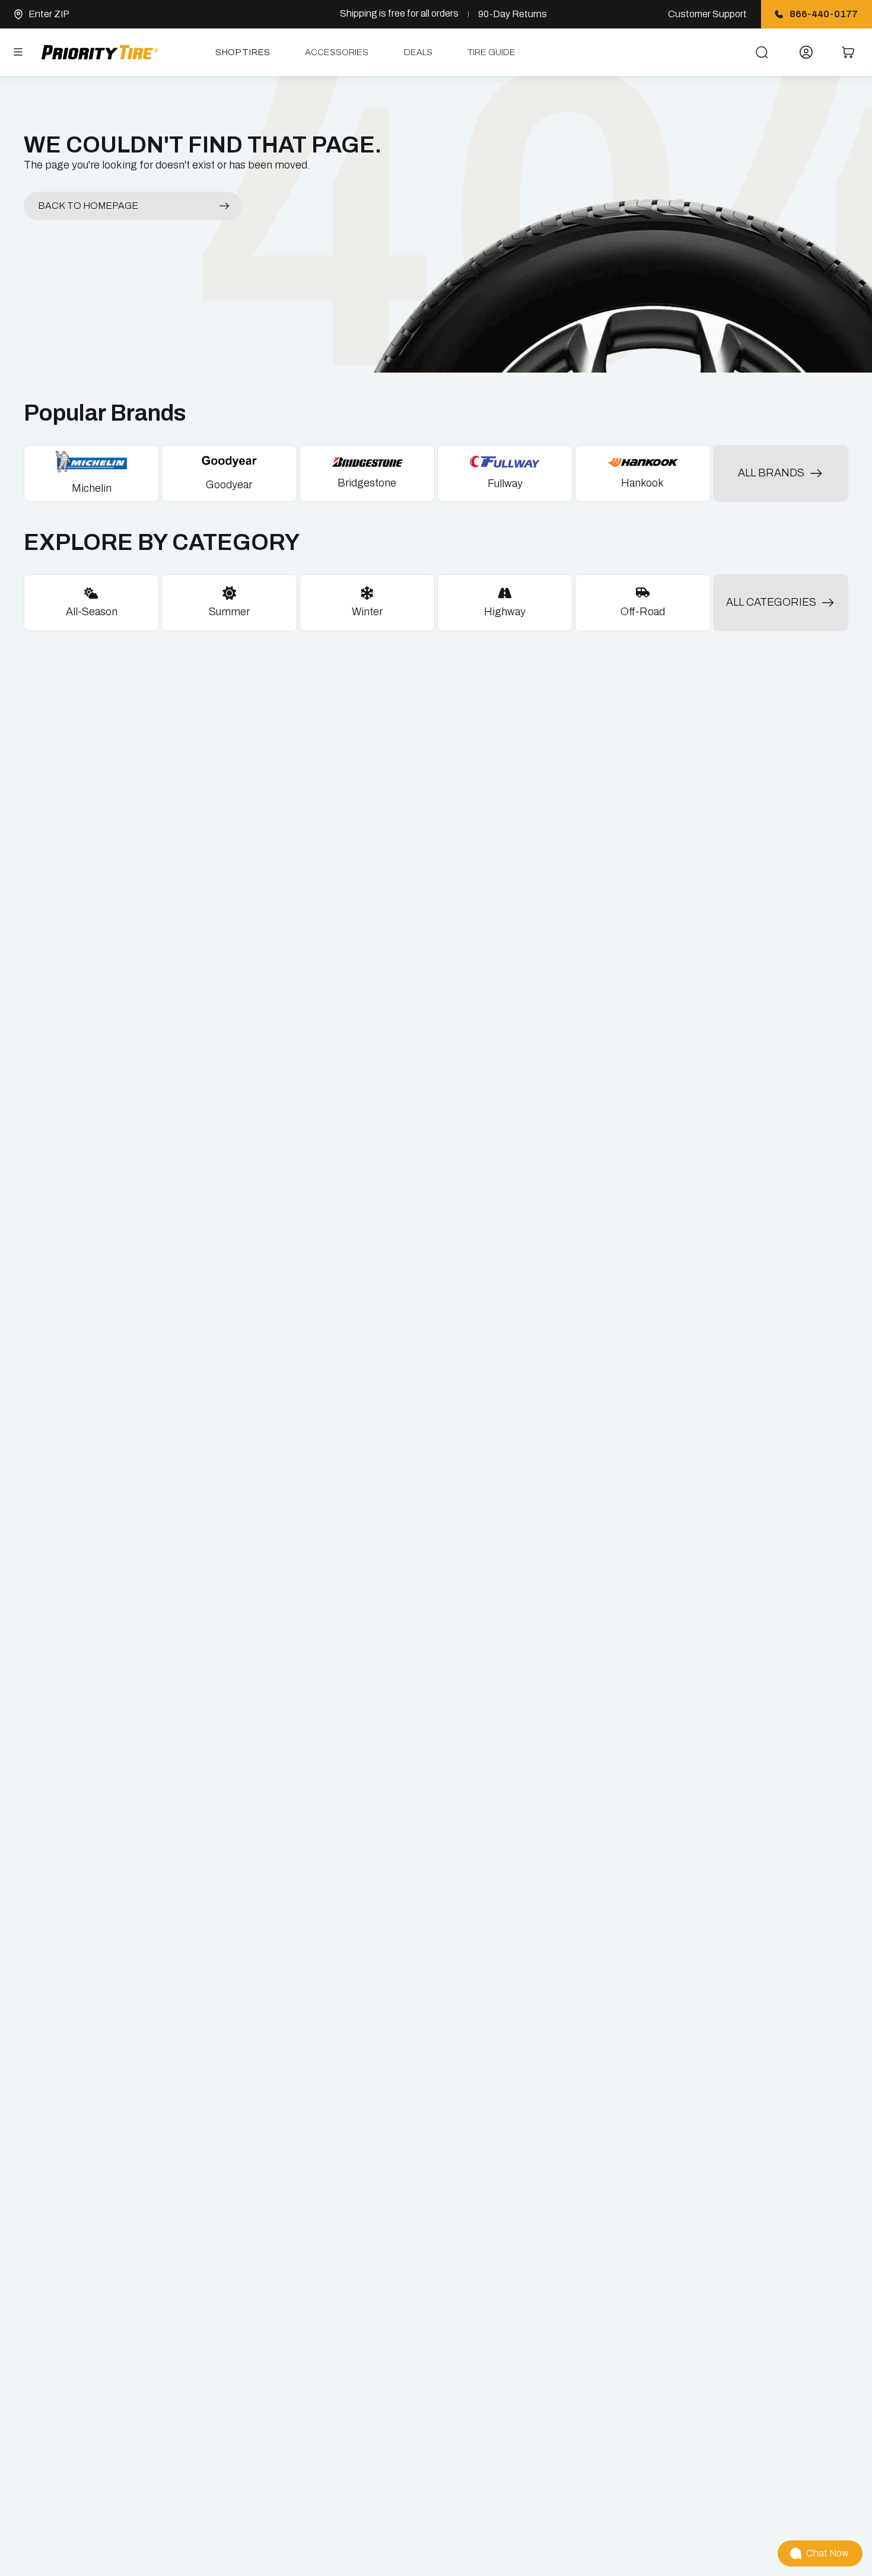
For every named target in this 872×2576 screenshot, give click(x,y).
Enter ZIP (49, 14)
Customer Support (707, 14)
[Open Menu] (18, 52)
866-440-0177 (824, 14)
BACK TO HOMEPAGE (88, 206)
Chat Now (827, 2553)
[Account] (806, 52)
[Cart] (849, 52)
